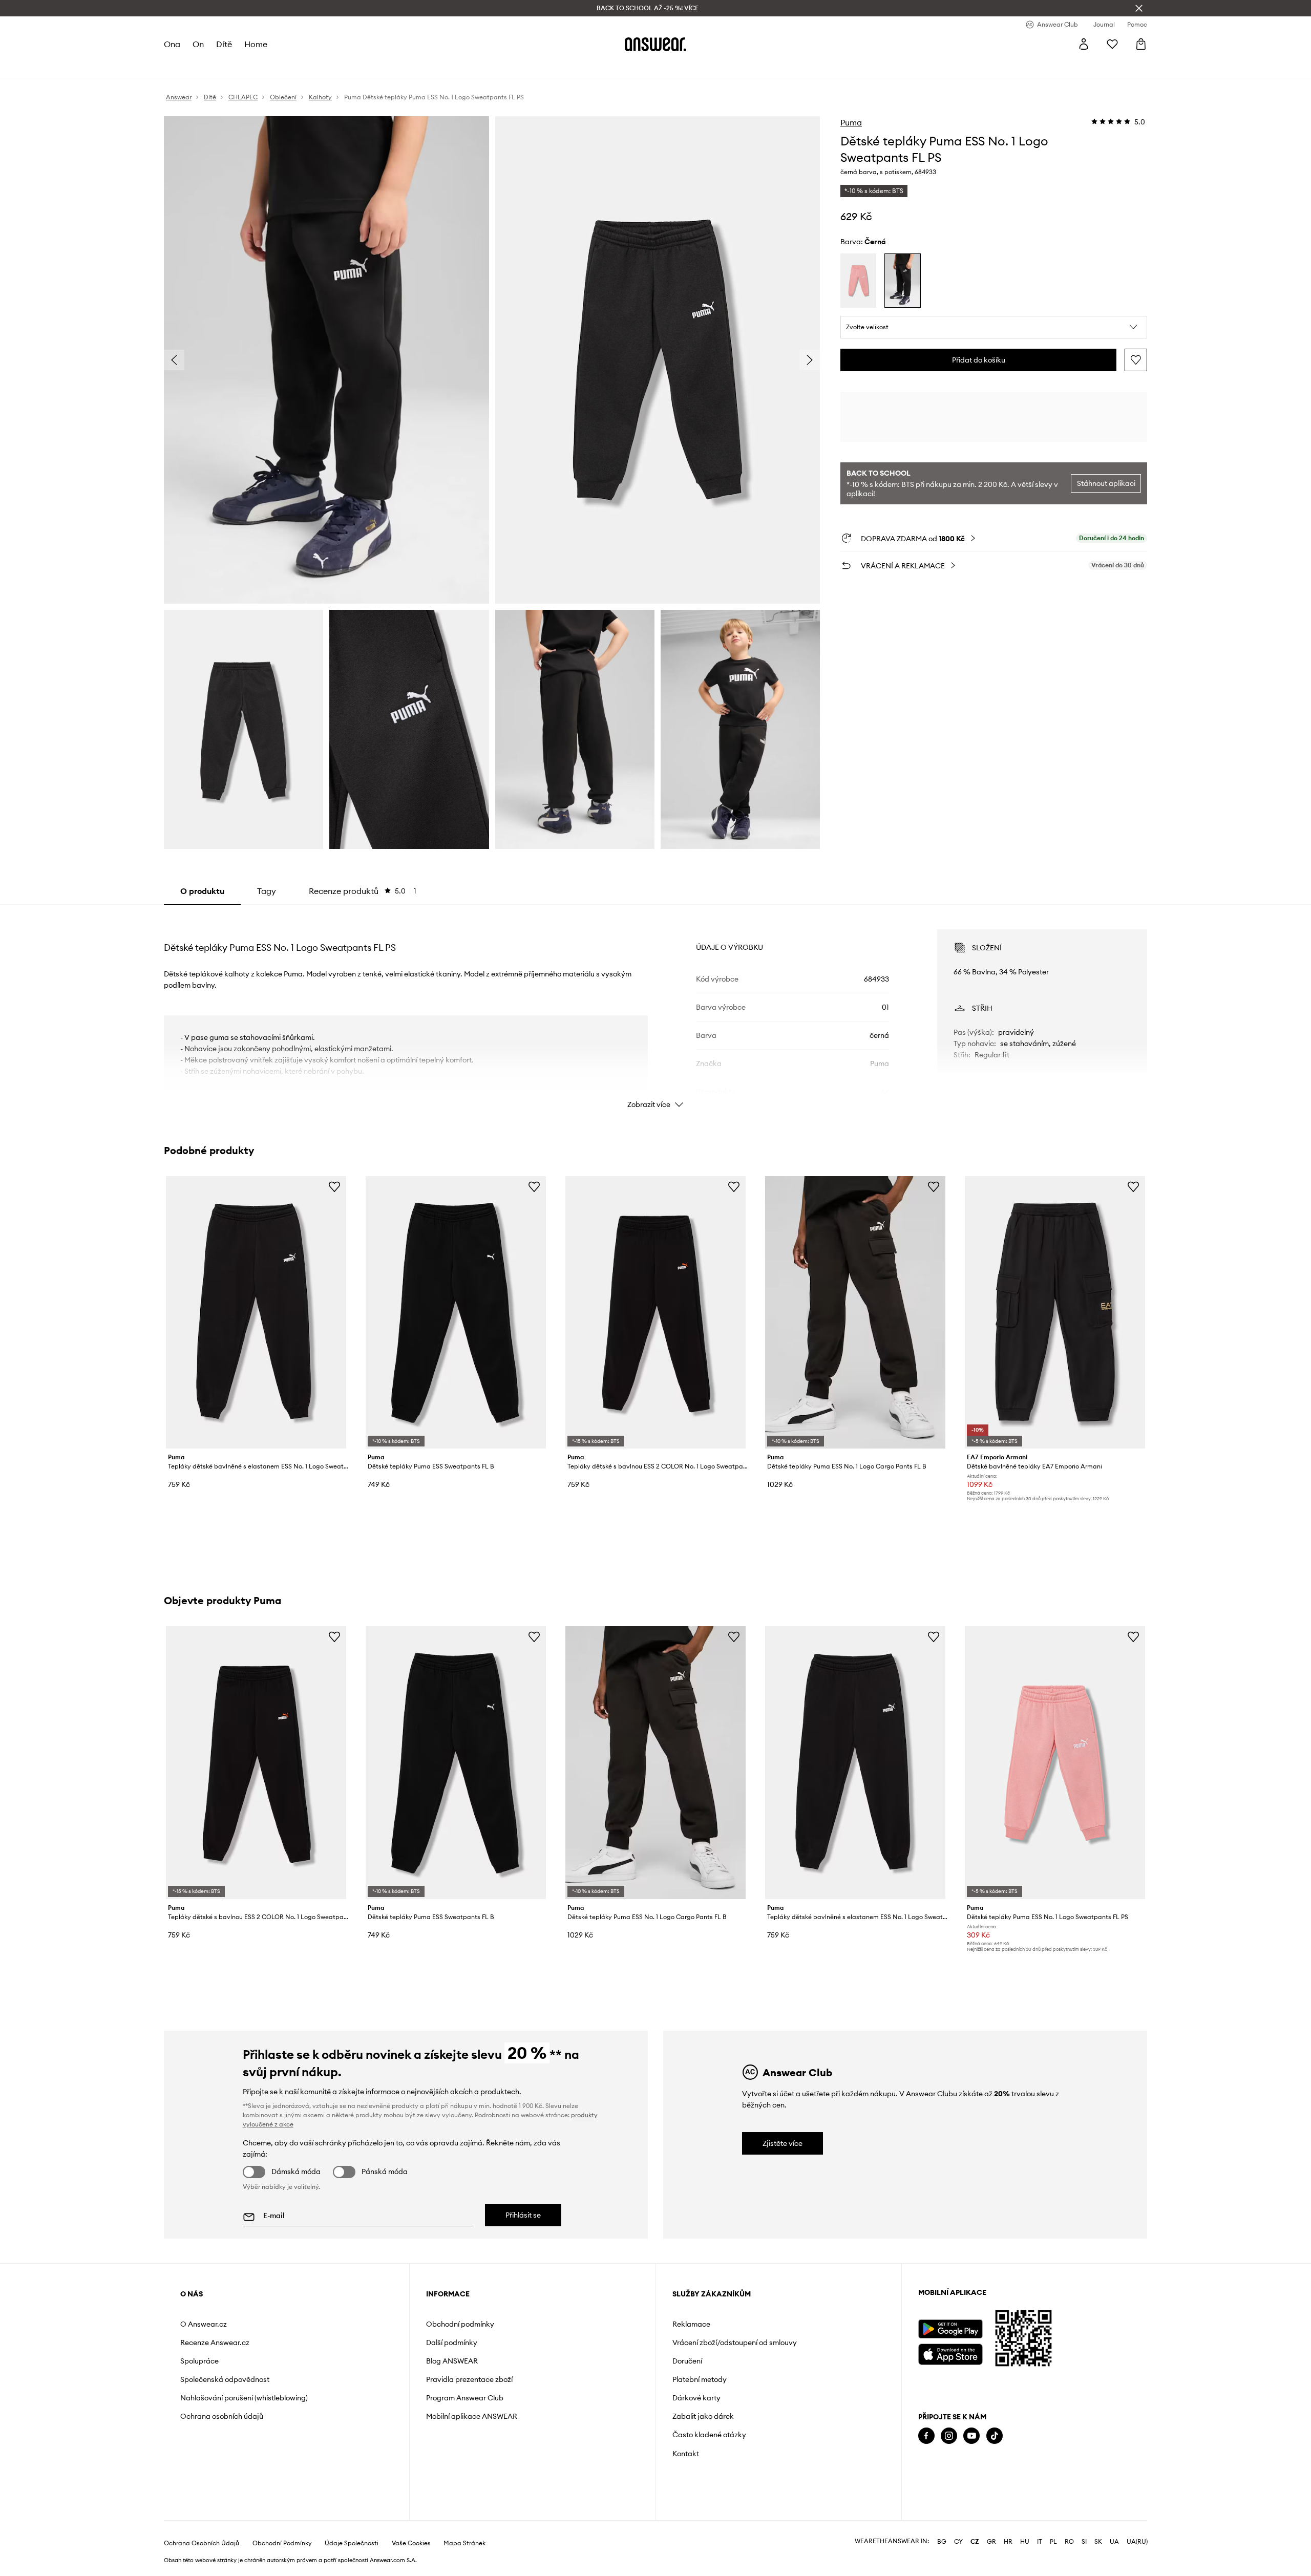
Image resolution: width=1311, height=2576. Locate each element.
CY (958, 2542)
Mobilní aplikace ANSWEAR (472, 2416)
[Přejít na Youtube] (971, 2436)
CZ (975, 2542)
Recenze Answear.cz (215, 2343)
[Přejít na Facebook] (926, 2436)
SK (1098, 2542)
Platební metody (700, 2379)
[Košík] (1141, 44)
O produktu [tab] (202, 891)
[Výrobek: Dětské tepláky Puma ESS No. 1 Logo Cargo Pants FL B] (855, 1312)
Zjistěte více (783, 2143)
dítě (224, 44)
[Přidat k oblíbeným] (1136, 360)
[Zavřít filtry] (1139, 8)
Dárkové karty (696, 2398)
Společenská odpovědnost (225, 2379)
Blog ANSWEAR (452, 2361)
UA (1114, 2542)
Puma (851, 122)
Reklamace (691, 2324)
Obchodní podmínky (460, 2324)
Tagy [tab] (267, 891)
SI (1084, 2542)
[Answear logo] (655, 44)
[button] (994, 327)
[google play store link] (950, 2329)
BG (942, 2542)
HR (1008, 2542)
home (256, 44)
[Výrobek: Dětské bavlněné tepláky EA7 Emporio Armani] (1055, 1312)
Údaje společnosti (352, 2543)
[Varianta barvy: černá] (902, 281)
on (198, 44)
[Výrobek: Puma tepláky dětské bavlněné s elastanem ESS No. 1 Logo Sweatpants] (256, 1312)
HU (1025, 2542)
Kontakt (686, 2454)
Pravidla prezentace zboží (469, 2379)
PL (1053, 2542)
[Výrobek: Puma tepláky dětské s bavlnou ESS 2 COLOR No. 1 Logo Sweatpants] (655, 1312)
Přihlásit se (523, 2215)
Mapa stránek (464, 2543)
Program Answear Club (465, 2398)
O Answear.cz (204, 2324)
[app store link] (950, 2353)
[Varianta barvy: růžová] (858, 281)
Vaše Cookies (411, 2543)
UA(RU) (1137, 2542)
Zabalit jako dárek (703, 2416)
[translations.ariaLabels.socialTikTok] (995, 2436)
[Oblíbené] (1112, 44)
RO (1069, 2542)
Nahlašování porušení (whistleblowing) (244, 2398)
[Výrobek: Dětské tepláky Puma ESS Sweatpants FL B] (456, 1312)
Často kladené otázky (709, 2435)
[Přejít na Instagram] (949, 2436)
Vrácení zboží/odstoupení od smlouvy (735, 2343)
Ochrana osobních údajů (222, 2416)
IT (1040, 2542)
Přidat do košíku (979, 360)
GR (991, 2542)
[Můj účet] (1084, 44)
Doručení (687, 2361)
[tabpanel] (655, 1010)
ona (172, 44)
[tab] (363, 891)
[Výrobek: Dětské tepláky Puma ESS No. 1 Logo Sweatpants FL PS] (1055, 1762)
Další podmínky (452, 2343)
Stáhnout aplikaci (1106, 483)
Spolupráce (199, 2361)
